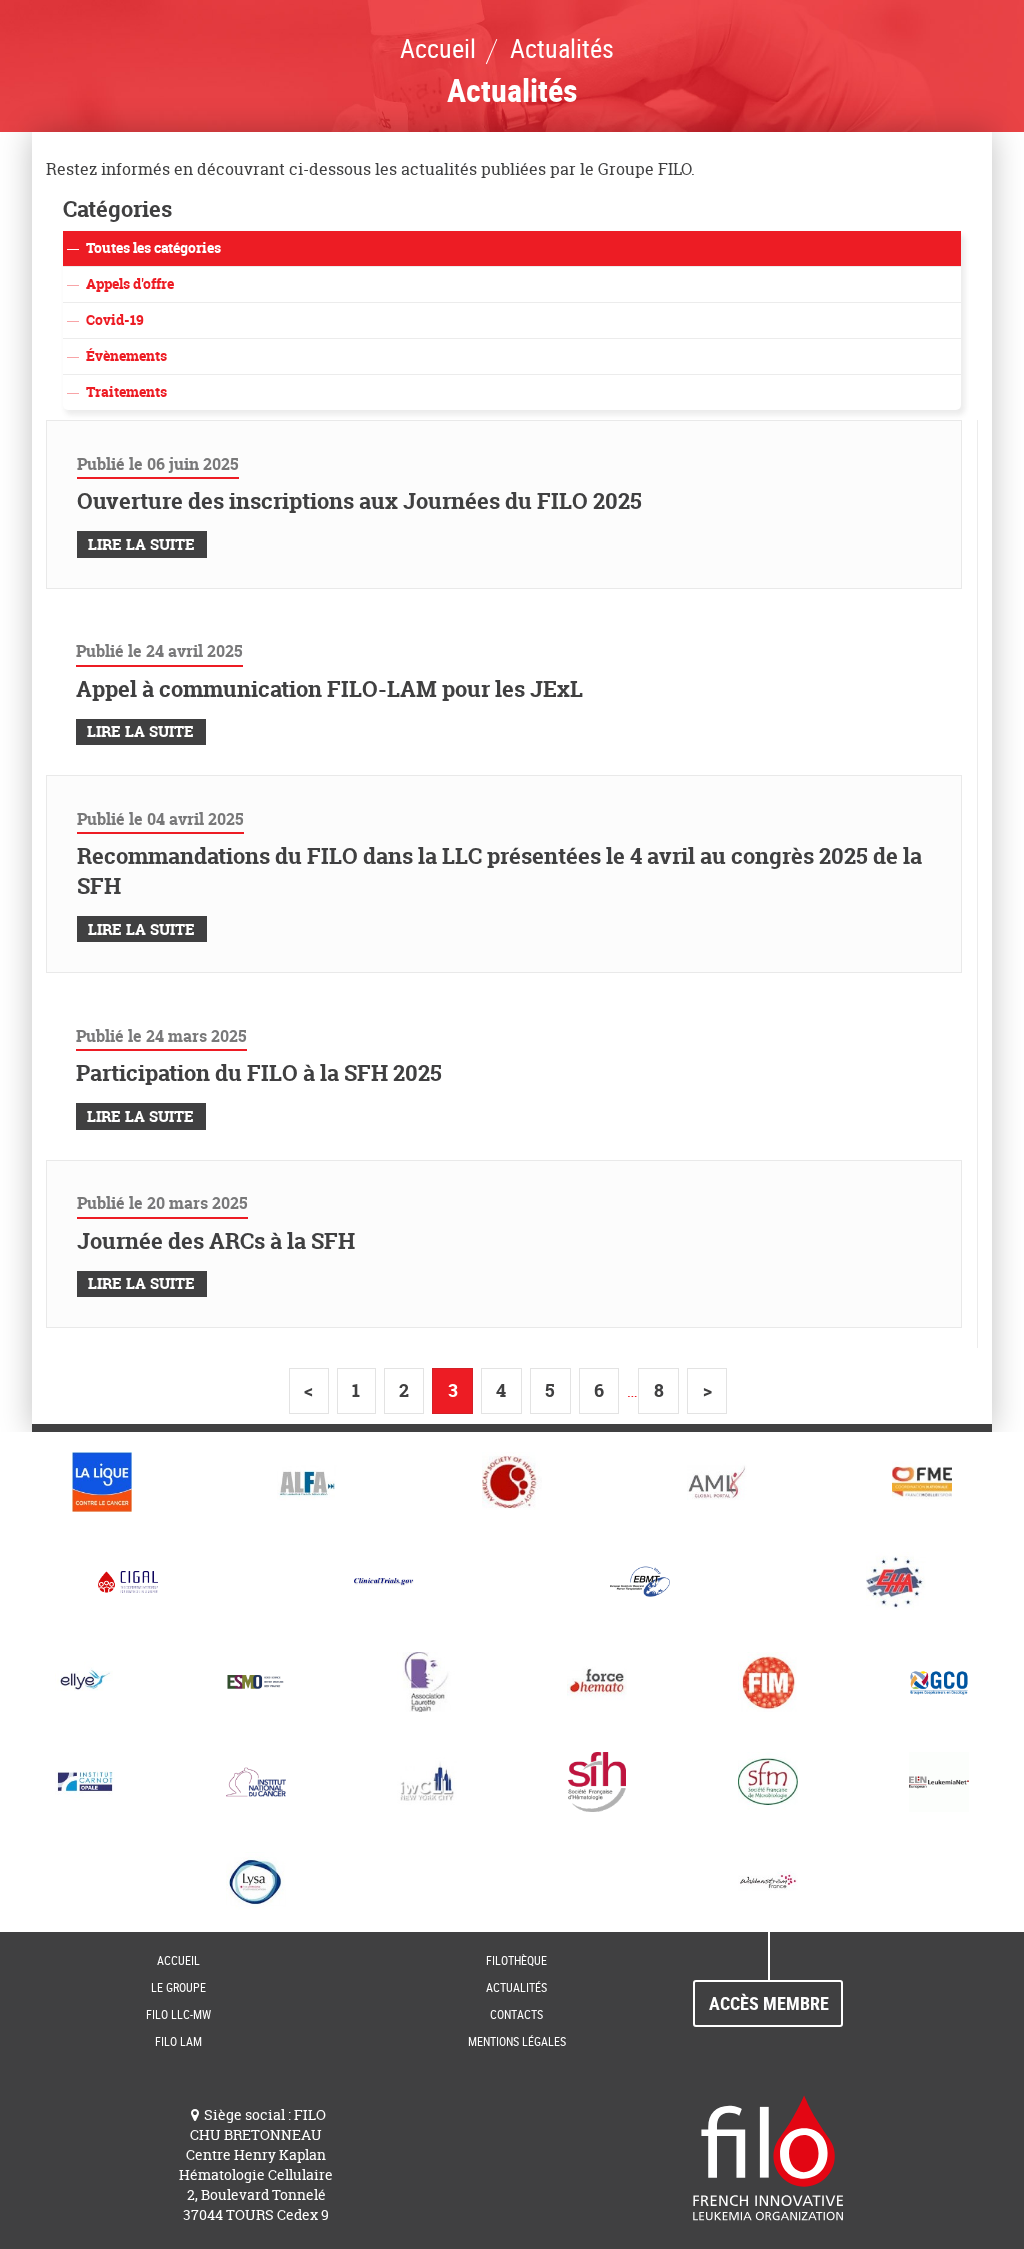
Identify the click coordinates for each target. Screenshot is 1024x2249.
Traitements (126, 392)
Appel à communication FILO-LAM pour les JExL (329, 689)
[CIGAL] (128, 1582)
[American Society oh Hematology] (512, 1482)
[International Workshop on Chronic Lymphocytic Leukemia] (426, 1782)
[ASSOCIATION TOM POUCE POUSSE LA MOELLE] (921, 1482)
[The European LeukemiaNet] (938, 1782)
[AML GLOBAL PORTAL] (716, 1482)
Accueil (178, 1960)
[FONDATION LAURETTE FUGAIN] (426, 1682)
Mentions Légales (517, 2041)
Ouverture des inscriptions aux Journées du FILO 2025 (359, 501)
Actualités (516, 1987)
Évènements (126, 356)
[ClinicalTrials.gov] (384, 1582)
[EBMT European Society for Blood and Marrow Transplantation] (640, 1582)
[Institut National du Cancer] (256, 1782)
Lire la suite (141, 544)
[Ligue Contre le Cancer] (102, 1482)
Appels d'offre (130, 284)
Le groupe (178, 1987)
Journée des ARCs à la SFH (216, 1241)
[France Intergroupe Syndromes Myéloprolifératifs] (768, 1682)
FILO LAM (178, 2041)
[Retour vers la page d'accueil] (767, 2156)
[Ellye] (85, 1682)
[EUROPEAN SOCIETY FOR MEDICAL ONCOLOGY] (256, 1682)
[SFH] (597, 1782)
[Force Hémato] (597, 1682)
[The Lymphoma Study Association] (256, 1882)
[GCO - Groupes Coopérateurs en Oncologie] (938, 1682)
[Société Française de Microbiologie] (768, 1782)
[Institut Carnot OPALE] (85, 1782)
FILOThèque (516, 1960)
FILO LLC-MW (178, 2014)
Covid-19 (115, 320)
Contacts (516, 2014)
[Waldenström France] (768, 1882)
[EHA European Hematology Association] (896, 1582)
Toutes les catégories (153, 248)
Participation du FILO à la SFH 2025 (259, 1073)
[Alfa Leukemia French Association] (307, 1482)
